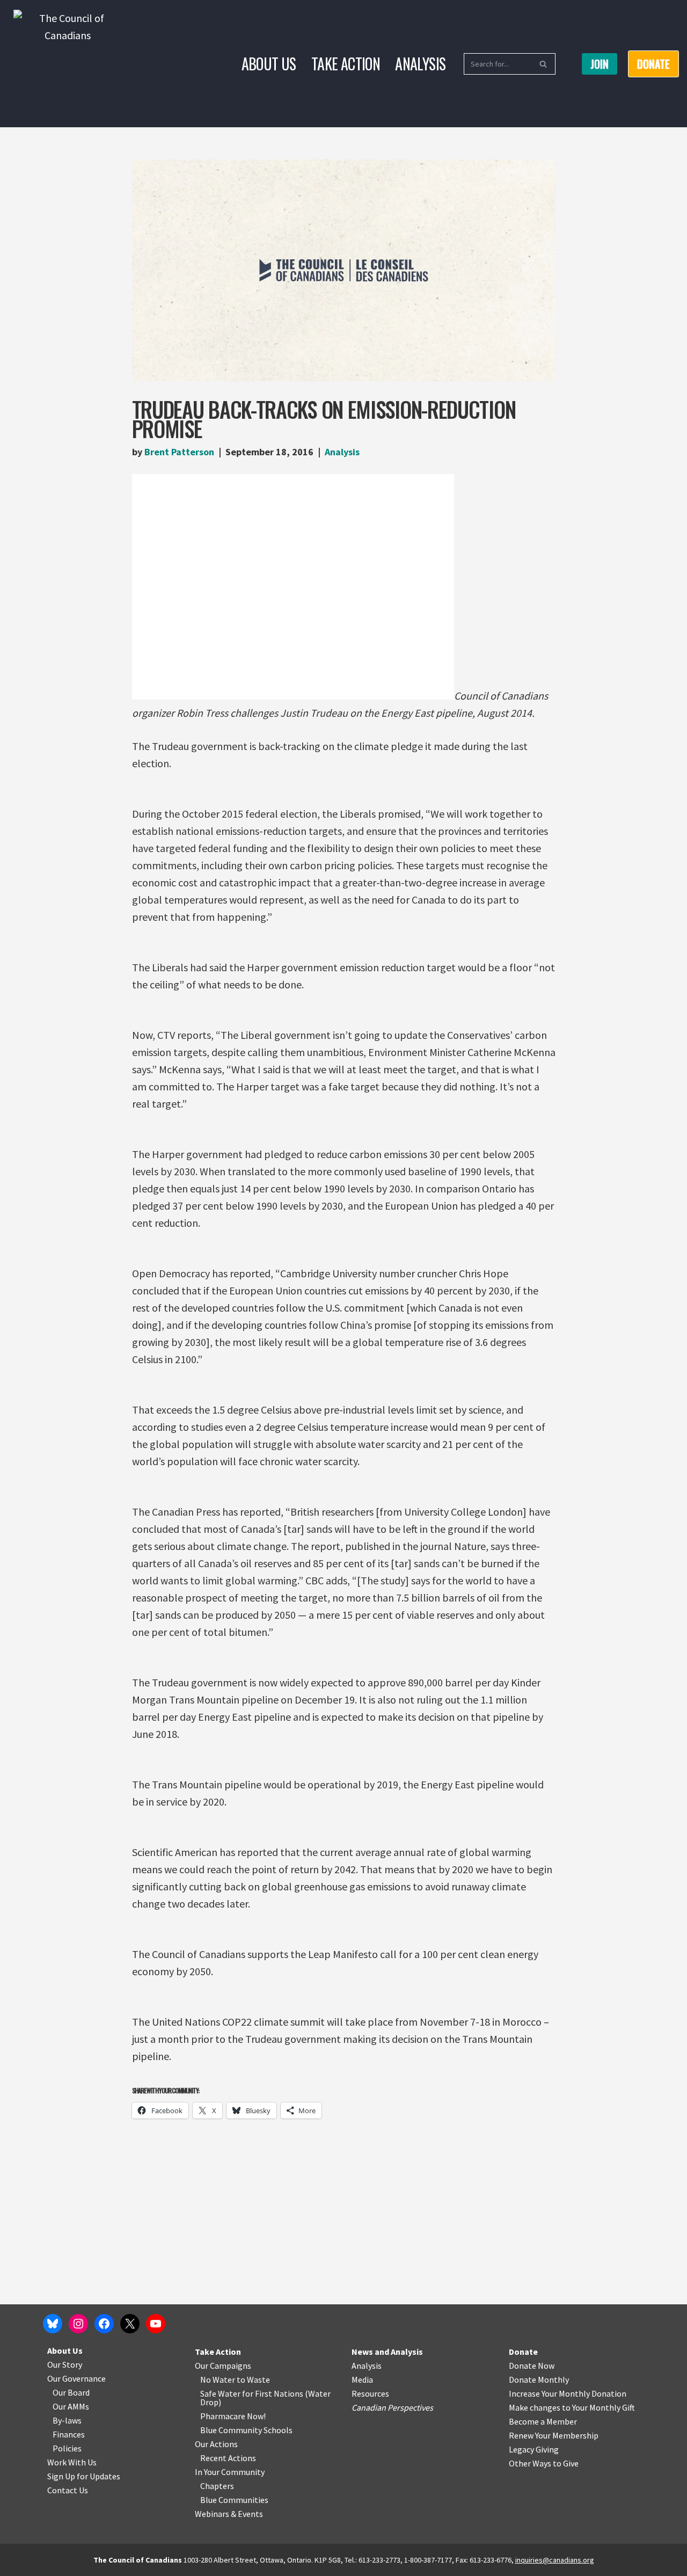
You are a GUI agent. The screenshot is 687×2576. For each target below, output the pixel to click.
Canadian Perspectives (392, 2407)
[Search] (543, 64)
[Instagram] (78, 2324)
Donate (523, 2352)
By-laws (67, 2420)
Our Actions (216, 2444)
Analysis (420, 64)
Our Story (65, 2364)
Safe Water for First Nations (252, 2393)
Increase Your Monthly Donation (568, 2393)
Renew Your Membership (554, 2435)
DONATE (653, 64)
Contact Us (68, 2490)
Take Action (346, 64)
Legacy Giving (534, 2449)
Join (600, 64)
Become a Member (543, 2421)
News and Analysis (387, 2352)
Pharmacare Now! (233, 2416)
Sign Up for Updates (84, 2476)
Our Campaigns (223, 2366)
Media (362, 2379)
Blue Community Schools (246, 2430)
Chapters (217, 2486)
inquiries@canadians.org (555, 2560)
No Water (218, 2379)
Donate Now (532, 2366)
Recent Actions (228, 2458)
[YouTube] (156, 2324)
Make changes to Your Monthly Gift (572, 2407)
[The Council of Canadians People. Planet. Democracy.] (67, 64)
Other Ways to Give (544, 2463)
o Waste (255, 2379)
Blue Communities (234, 2500)
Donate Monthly (539, 2379)
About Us (269, 64)
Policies (67, 2448)
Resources (370, 2393)
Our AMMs (71, 2406)
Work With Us (72, 2462)
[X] (130, 2324)
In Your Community (230, 2472)
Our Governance (76, 2378)
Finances (69, 2434)
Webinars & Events (229, 2514)
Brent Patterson (179, 452)
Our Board (71, 2392)
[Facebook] (104, 2324)
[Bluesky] (53, 2324)
